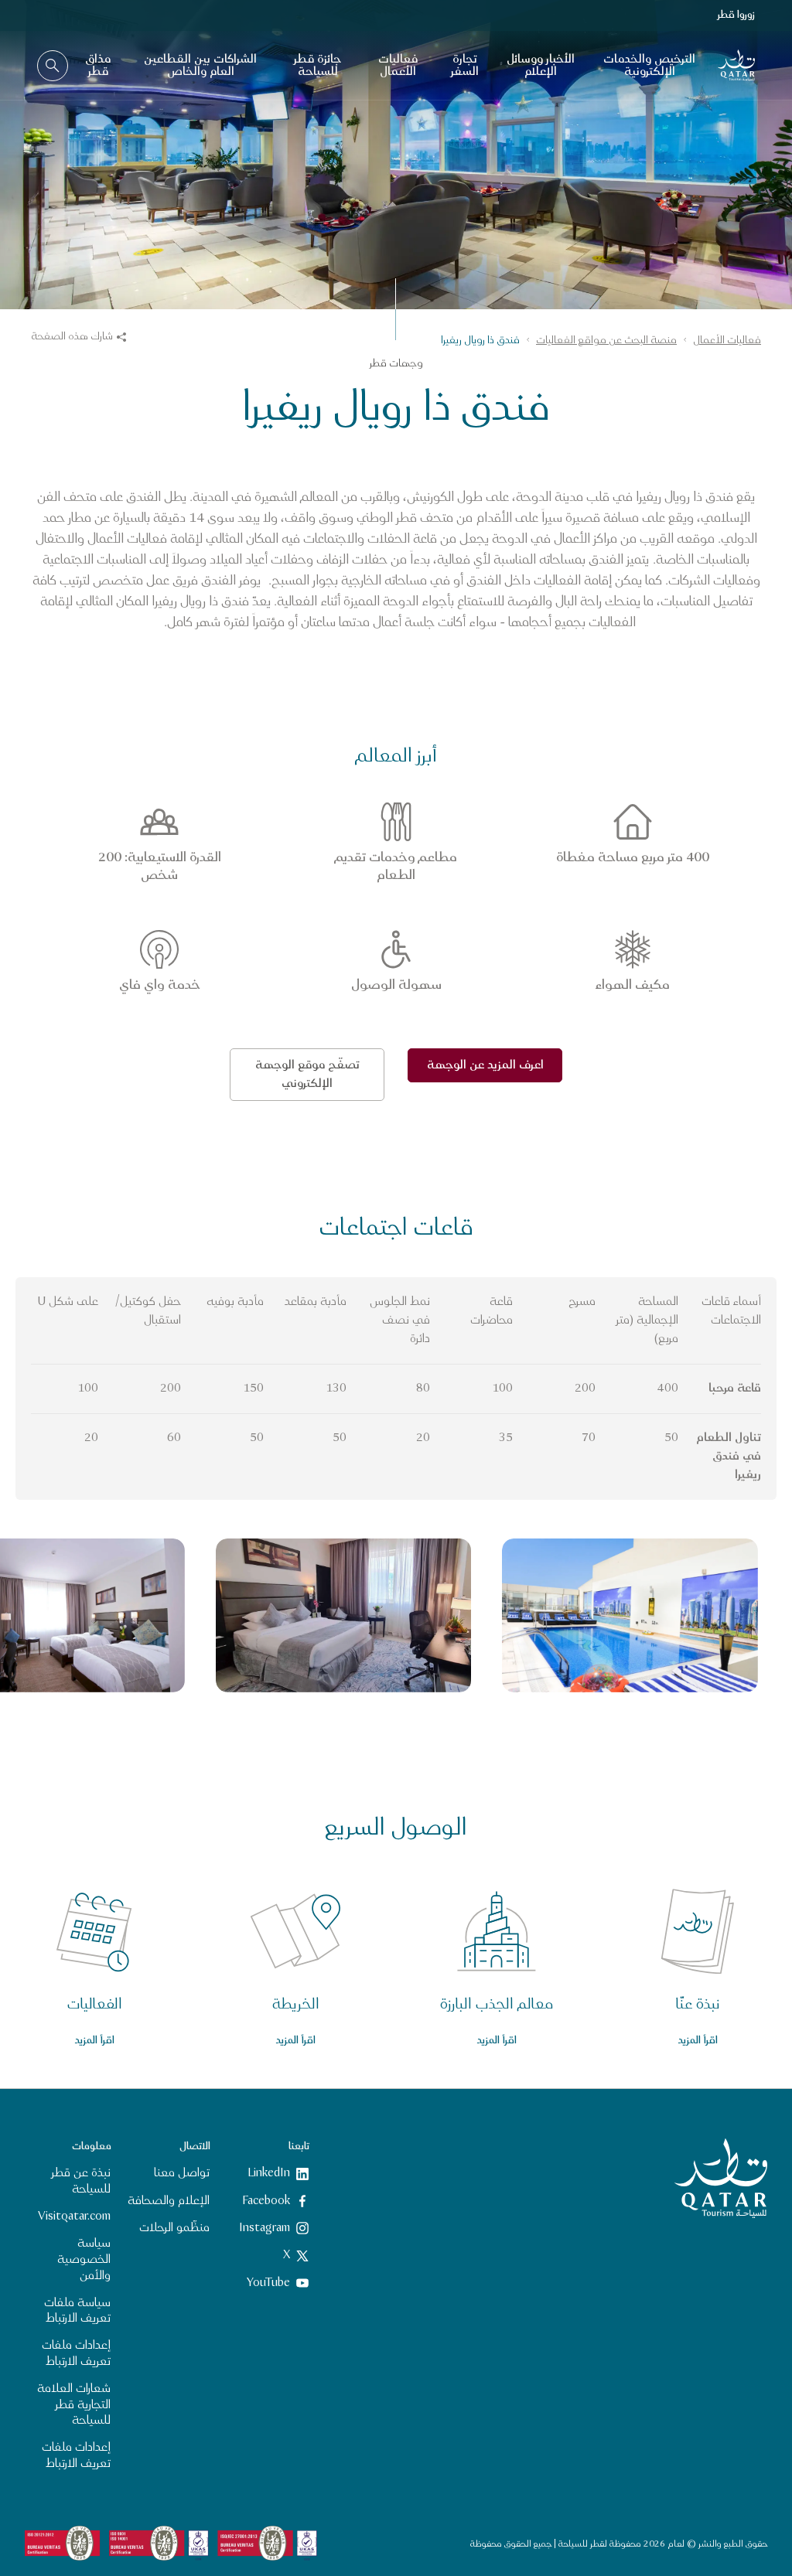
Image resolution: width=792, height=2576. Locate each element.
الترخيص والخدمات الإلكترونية (649, 65)
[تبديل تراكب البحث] (53, 66)
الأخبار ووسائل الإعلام (541, 65)
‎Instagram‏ (265, 2228)
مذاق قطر (98, 65)
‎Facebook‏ (266, 2201)
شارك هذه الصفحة (72, 336)
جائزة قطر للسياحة (317, 65)
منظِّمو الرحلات (174, 2228)
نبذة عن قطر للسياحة (81, 2181)
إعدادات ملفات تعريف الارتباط (76, 2353)
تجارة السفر (465, 65)
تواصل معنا (182, 2173)
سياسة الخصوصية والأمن (84, 2259)
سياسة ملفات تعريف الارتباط (77, 2311)
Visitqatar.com (74, 2216)
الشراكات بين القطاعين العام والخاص (200, 65)
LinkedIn (269, 2173)
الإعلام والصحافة (169, 2201)
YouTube (268, 2283)
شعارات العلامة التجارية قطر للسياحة (74, 2405)
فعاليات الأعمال (398, 65)
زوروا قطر (736, 15)
